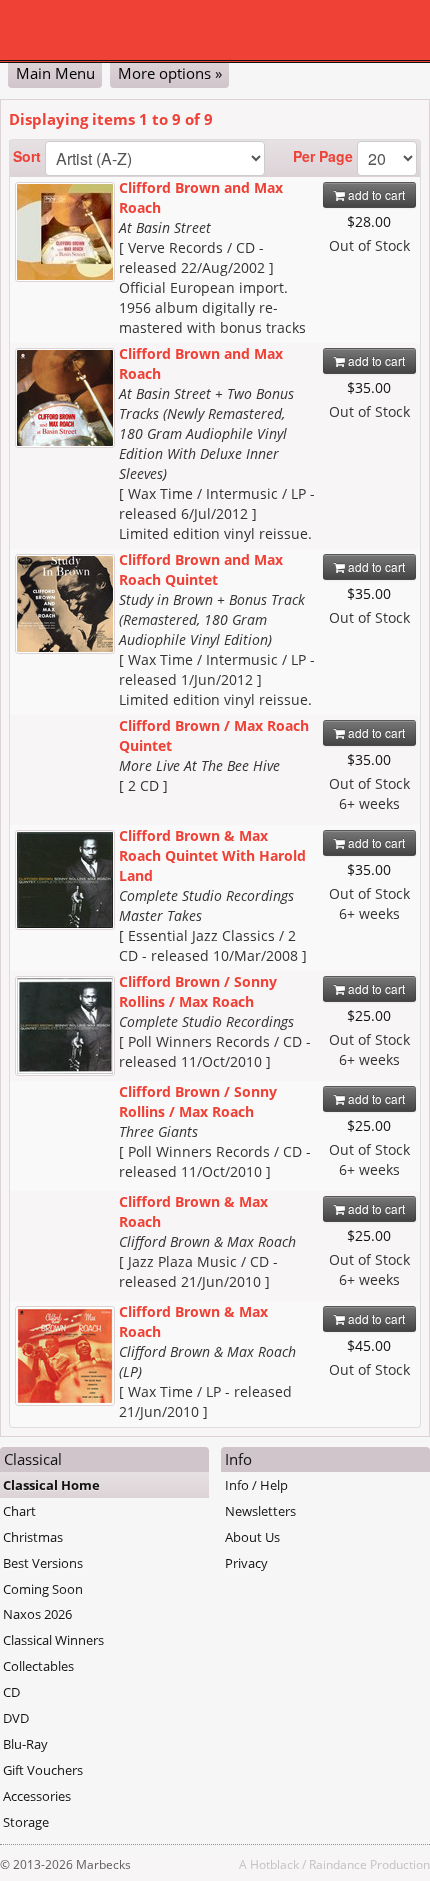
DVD (16, 1718)
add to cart (375, 194)
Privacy (246, 1563)
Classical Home (51, 1485)
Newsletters (260, 1511)
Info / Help (256, 1485)
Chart (19, 1511)
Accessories (37, 1796)
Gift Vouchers (43, 1770)
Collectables (38, 1666)
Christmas (33, 1537)
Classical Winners (53, 1640)
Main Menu (55, 73)
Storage (26, 1822)
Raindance (338, 1864)
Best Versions (43, 1563)
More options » (170, 73)
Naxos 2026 (37, 1614)
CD (11, 1692)
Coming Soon (43, 1589)
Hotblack (274, 1864)
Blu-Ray (25, 1744)
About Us (252, 1537)
